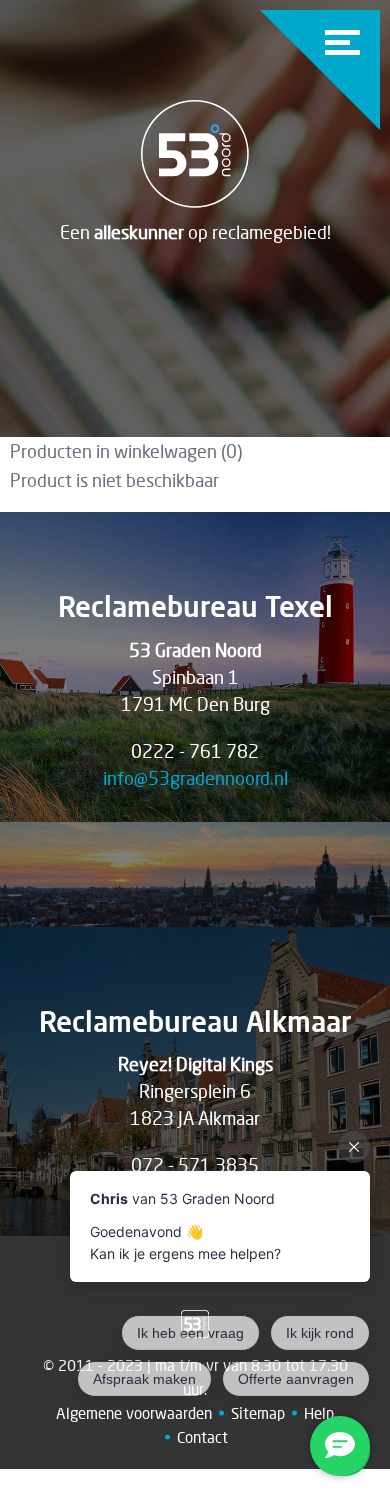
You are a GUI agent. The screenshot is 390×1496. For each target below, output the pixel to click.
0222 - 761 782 (195, 751)
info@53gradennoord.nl (195, 778)
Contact (202, 1437)
